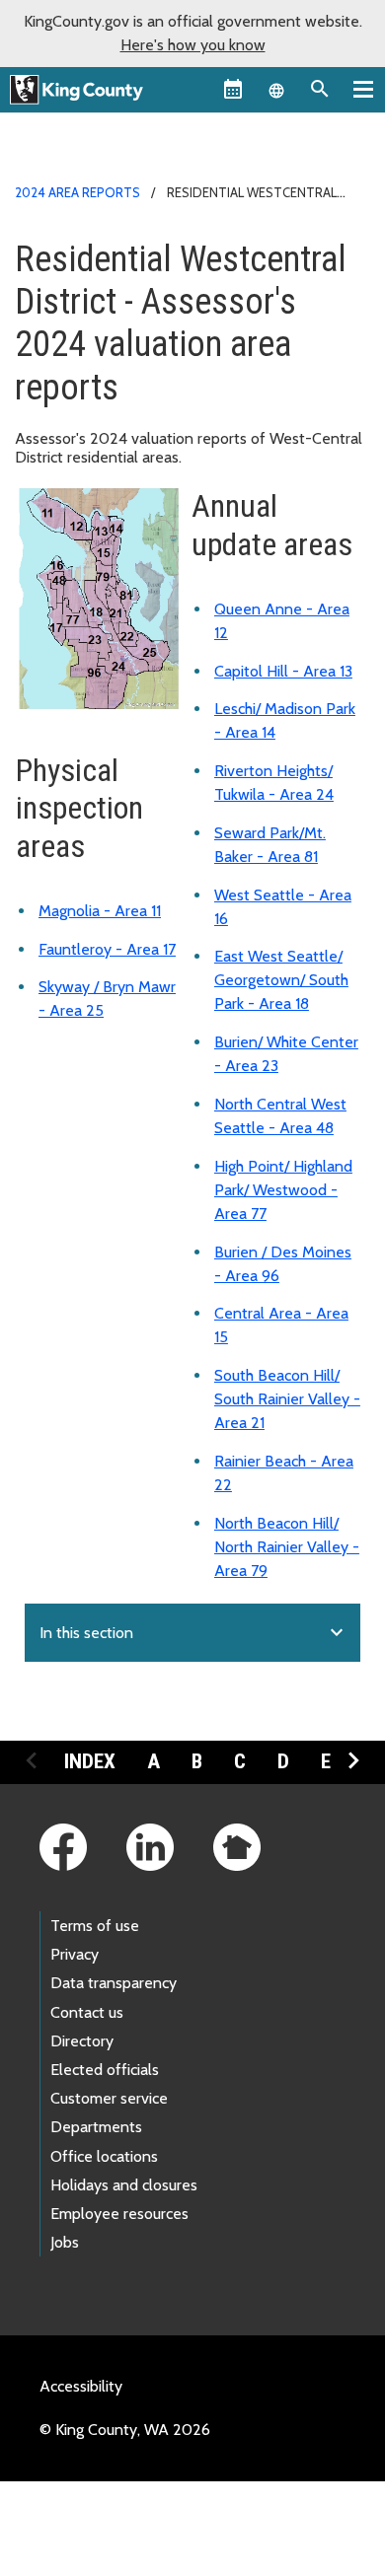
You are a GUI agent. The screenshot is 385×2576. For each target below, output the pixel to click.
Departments (96, 2127)
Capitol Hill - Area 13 (283, 671)
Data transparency (114, 1983)
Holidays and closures (124, 2185)
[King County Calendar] (233, 89)
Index (90, 1761)
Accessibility (81, 2386)
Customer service (109, 2098)
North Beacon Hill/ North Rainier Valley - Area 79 (287, 1547)
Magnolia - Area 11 (100, 911)
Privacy (75, 1954)
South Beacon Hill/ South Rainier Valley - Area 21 (287, 1399)
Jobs (65, 2242)
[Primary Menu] (363, 89)
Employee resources (119, 2214)
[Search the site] (320, 89)
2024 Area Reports (77, 192)
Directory (82, 2041)
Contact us (87, 2012)
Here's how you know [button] (193, 45)
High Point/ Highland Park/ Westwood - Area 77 (283, 1190)
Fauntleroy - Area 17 (107, 949)
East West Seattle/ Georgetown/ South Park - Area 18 (281, 980)
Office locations (104, 2156)
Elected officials (105, 2070)
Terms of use (95, 1926)
